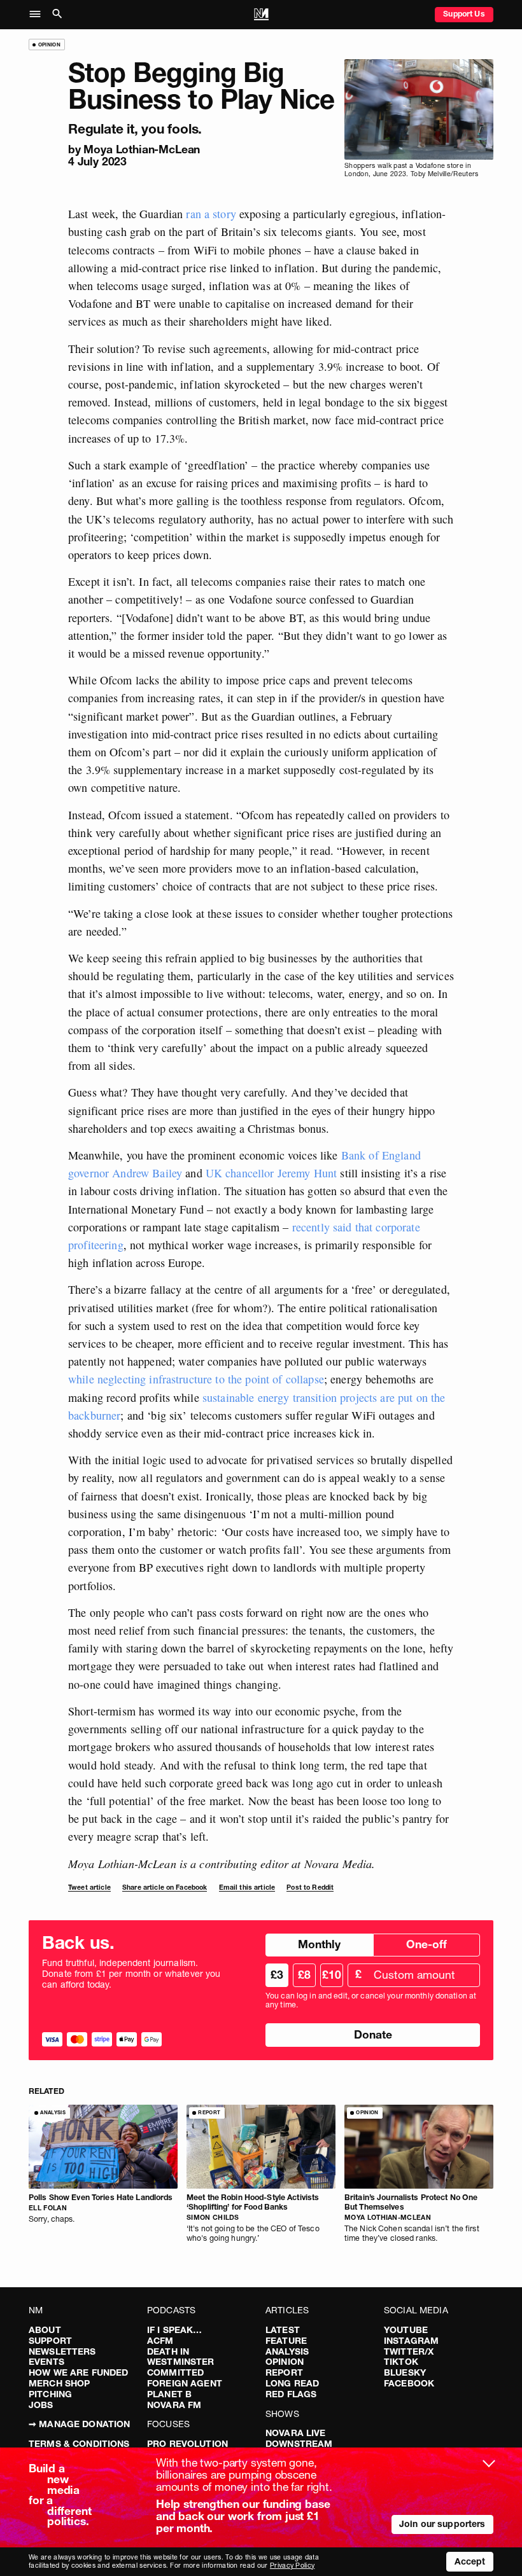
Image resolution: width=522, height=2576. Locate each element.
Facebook (409, 2383)
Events (46, 2362)
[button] (39, 15)
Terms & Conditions (79, 2444)
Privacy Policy (292, 2566)
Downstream (299, 2444)
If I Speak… (175, 2330)
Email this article (247, 1887)
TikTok (401, 2362)
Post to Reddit (310, 1887)
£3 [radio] (277, 1975)
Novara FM (174, 2405)
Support (50, 2341)
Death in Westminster (181, 2357)
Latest (283, 2330)
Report (284, 2372)
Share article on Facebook (165, 1887)
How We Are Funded (78, 2372)
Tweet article (89, 1887)
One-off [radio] (427, 1944)
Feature (286, 2341)
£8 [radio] (304, 1975)
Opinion (285, 2362)
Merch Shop (59, 2383)
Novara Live (296, 2433)
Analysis (287, 2351)
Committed (175, 2372)
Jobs (41, 2405)
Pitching (50, 2394)
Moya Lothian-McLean (142, 149)
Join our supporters (442, 2524)
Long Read (292, 2383)
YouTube (406, 2330)
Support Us (464, 14)
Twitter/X (409, 2351)
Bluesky (405, 2372)
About (45, 2330)
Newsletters (62, 2351)
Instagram (411, 2341)
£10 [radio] (332, 1975)
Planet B (169, 2394)
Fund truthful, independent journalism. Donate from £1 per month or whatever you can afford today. (131, 1974)
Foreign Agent (185, 2383)
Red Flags (291, 2394)
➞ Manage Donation (79, 2424)
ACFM (160, 2341)
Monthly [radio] (319, 1944)
